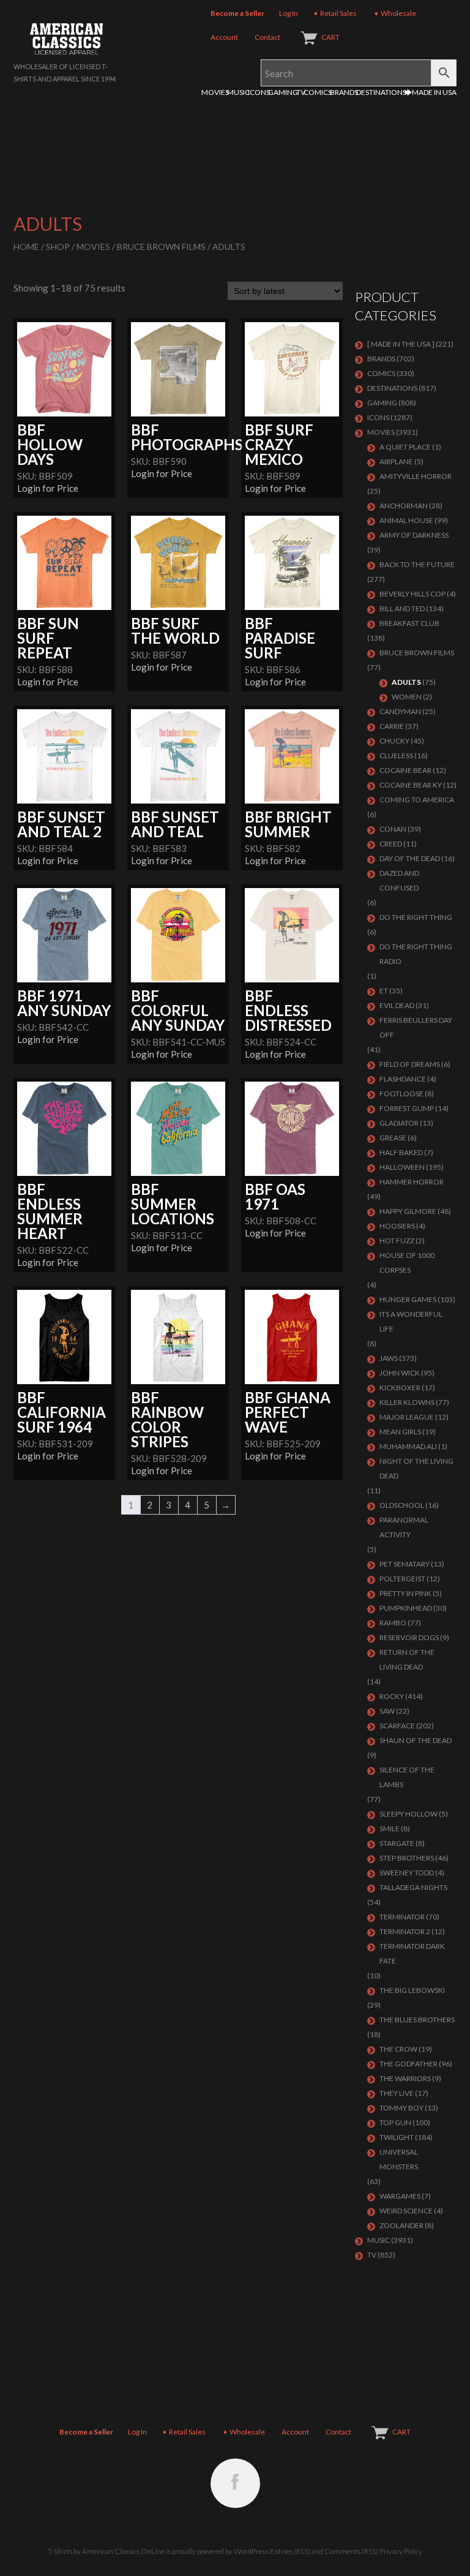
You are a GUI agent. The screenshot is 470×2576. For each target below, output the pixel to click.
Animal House (406, 520)
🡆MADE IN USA (431, 92)
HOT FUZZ (397, 1241)
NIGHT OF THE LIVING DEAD (416, 1468)
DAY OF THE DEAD (410, 858)
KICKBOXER (400, 1388)
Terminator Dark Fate (412, 1953)
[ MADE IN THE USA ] (401, 344)
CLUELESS (396, 755)
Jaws (389, 1358)
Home (26, 247)
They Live (397, 2093)
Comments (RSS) (351, 2551)
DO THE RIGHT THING (416, 917)
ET (384, 991)
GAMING (283, 92)
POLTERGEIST (402, 1579)
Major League (407, 1417)
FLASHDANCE (403, 1079)
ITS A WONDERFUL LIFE (411, 1321)
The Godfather (408, 2064)
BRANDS (344, 92)
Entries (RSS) (290, 2551)
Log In (289, 13)
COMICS (318, 92)
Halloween (402, 1167)
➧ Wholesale (395, 13)
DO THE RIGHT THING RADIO (416, 954)
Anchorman (404, 506)
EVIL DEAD (397, 1005)
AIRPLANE (396, 461)
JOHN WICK (400, 1373)
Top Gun (395, 2122)
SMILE (390, 1828)
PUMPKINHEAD (406, 1608)
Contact (267, 37)
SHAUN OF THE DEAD (416, 1740)
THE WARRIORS (405, 2078)
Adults (406, 682)
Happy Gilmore (408, 1211)
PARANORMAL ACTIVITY (404, 1527)
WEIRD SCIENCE (406, 2211)
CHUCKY (394, 741)
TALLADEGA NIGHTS (413, 1887)
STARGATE (397, 1843)
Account (224, 37)
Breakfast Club (409, 623)
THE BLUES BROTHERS (417, 2020)
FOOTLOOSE (401, 1094)
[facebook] (235, 2483)
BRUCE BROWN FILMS (161, 247)
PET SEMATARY (405, 1564)
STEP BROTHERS (407, 1858)
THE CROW (398, 2049)
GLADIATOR (399, 1123)
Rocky (392, 1696)
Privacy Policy (401, 2551)
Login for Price (48, 488)
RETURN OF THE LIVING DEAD (407, 1659)
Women (407, 697)
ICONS (259, 92)
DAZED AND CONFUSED (399, 880)
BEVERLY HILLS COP (412, 594)
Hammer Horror (412, 1182)
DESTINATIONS (381, 92)
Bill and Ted (402, 608)
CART (330, 37)
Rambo (393, 1623)
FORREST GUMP (407, 1108)
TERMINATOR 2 (405, 1931)
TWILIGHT (397, 2137)
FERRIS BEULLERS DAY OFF (416, 1027)
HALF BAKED (401, 1152)
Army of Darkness (414, 535)
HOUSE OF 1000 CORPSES (407, 1263)
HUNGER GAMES (408, 1299)
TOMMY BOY (401, 2108)
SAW (387, 1711)
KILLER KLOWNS (407, 1402)
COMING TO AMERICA (417, 800)
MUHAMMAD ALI (408, 1446)
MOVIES (215, 92)
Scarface (397, 1726)
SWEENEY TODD (407, 1873)
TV (301, 92)
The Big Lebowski (412, 1990)
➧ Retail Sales (335, 13)
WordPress (251, 2551)
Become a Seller (237, 13)
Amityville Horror (416, 476)
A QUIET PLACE (405, 447)
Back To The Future (417, 564)
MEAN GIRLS (400, 1432)
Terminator (402, 1917)
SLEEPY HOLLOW (408, 1814)
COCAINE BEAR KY (411, 785)
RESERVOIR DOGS (409, 1637)
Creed (391, 844)
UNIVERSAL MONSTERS (399, 2159)
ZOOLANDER (401, 2225)
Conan (393, 829)
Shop (58, 247)
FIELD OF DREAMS (410, 1064)
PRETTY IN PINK (405, 1593)
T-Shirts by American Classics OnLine (106, 2551)
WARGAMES (400, 2196)
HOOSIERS (397, 1226)
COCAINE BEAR (405, 770)
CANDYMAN (400, 711)
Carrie (392, 726)
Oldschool (402, 1505)
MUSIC (238, 92)
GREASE (393, 1138)
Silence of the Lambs (407, 1777)
